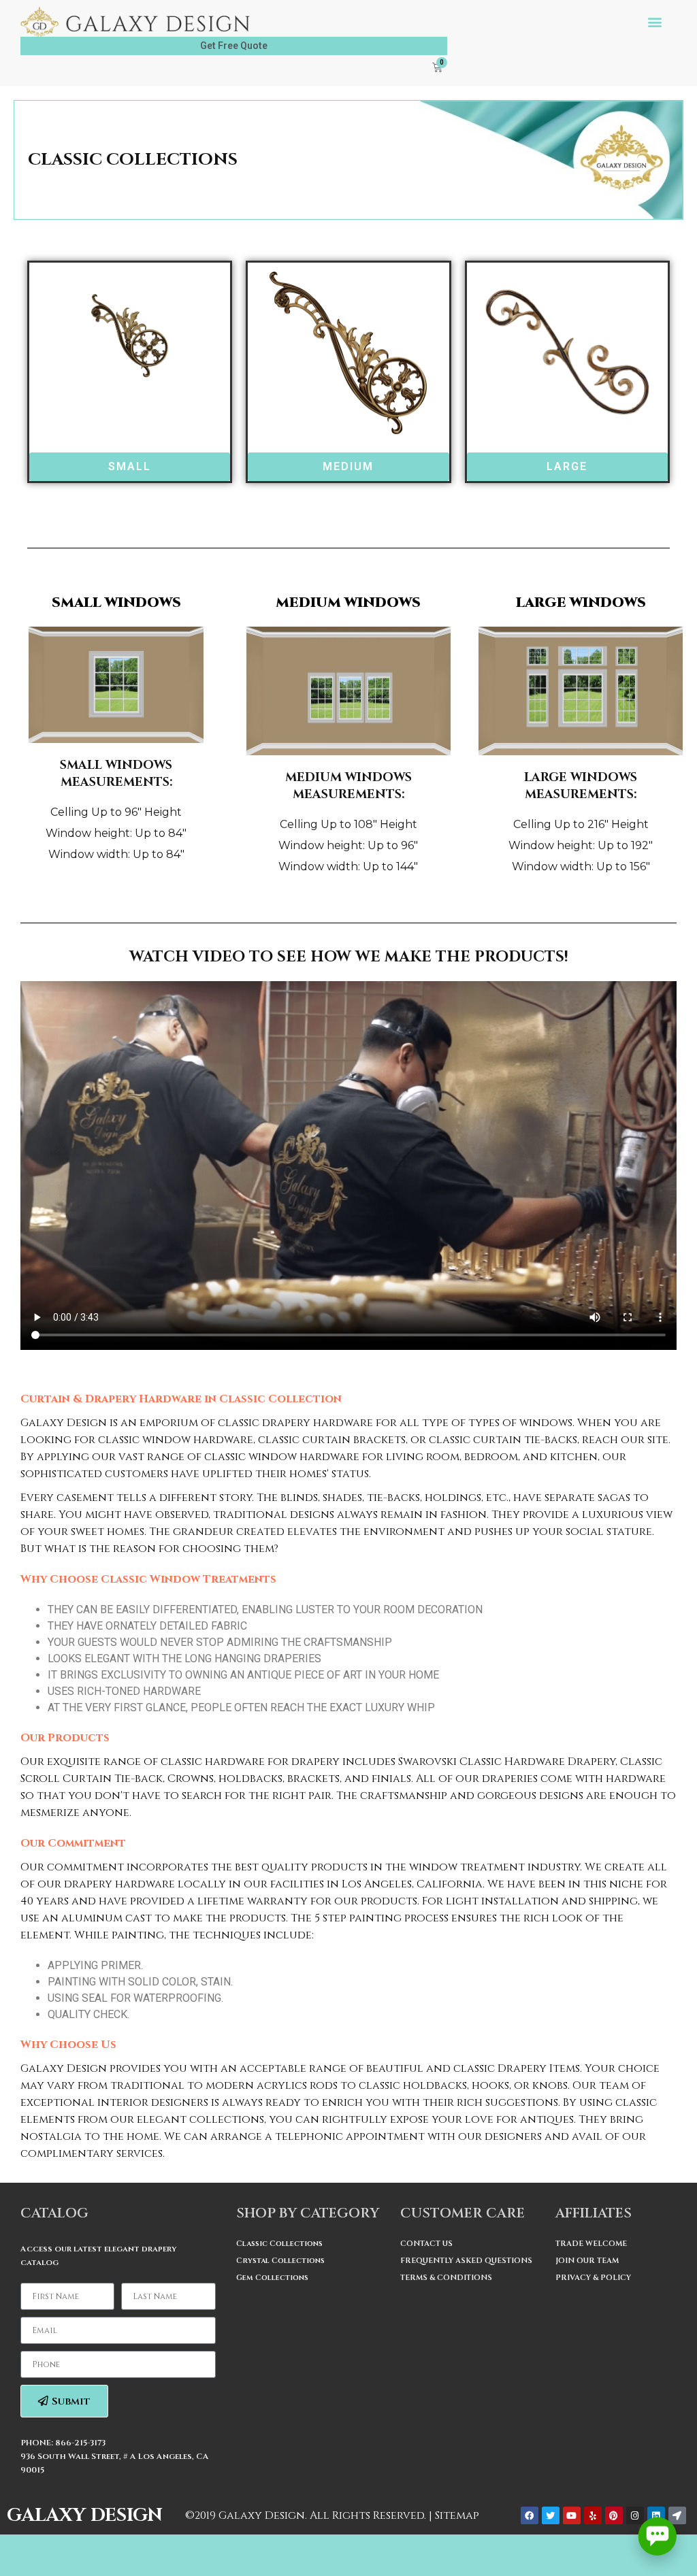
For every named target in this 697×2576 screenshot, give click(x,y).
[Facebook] (530, 2515)
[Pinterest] (614, 2515)
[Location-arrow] (677, 2515)
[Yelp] (593, 2515)
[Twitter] (551, 2515)
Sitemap (457, 2515)
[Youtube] (572, 2515)
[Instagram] (635, 2515)
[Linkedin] (656, 2515)
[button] (655, 22)
